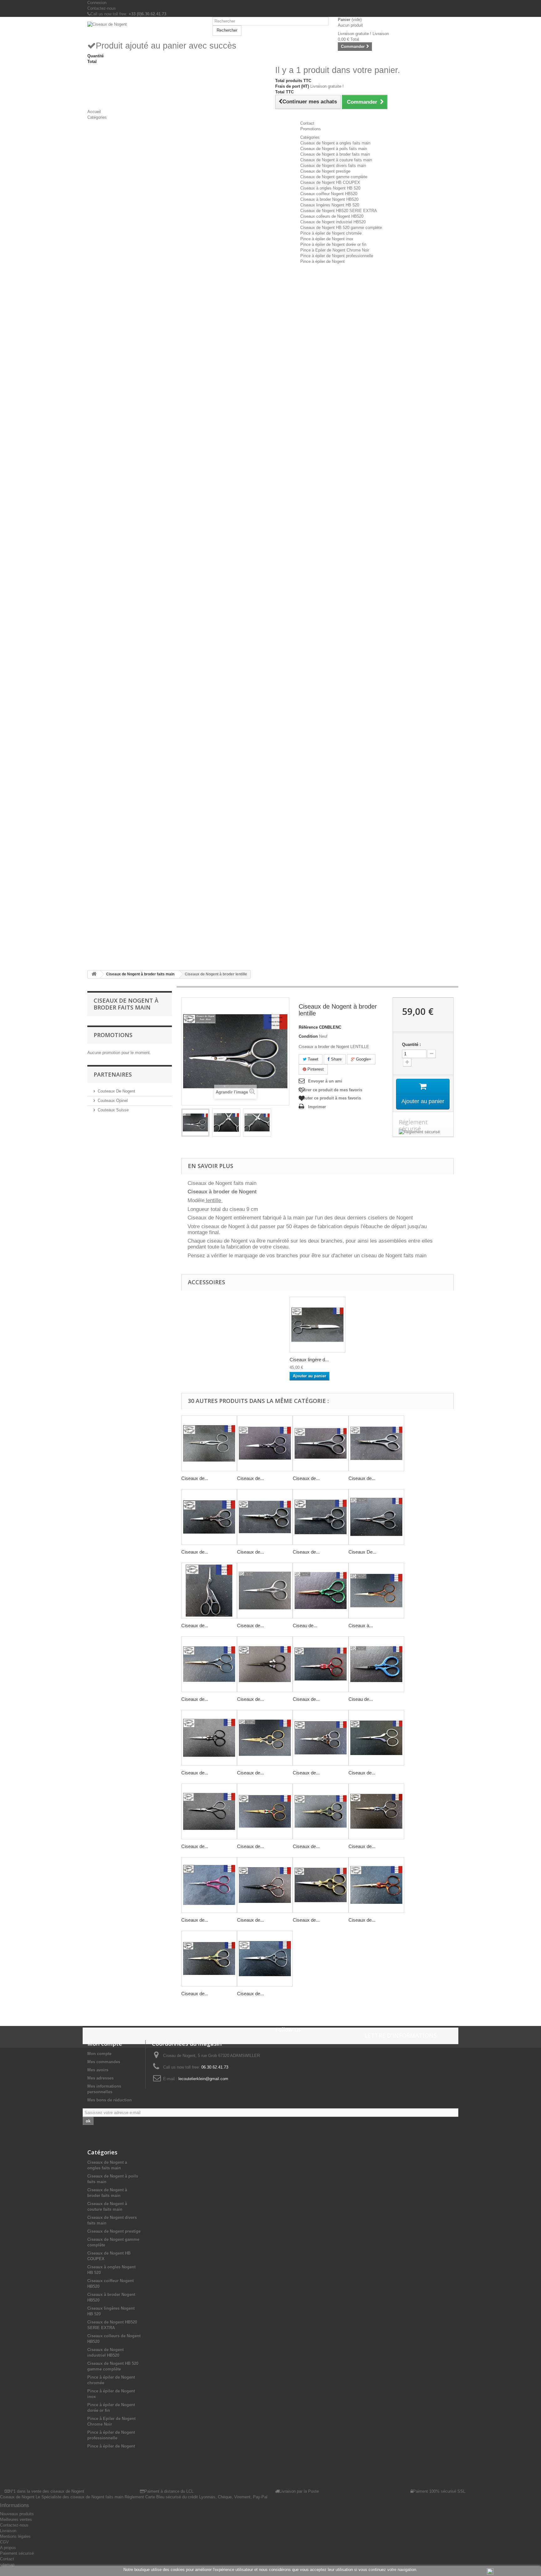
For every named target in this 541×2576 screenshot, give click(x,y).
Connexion (97, 3)
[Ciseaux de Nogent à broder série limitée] (376, 1811)
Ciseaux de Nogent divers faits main (333, 166)
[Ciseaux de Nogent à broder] (265, 1811)
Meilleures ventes (16, 2519)
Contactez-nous (102, 8)
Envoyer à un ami (325, 1081)
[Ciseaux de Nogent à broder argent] (321, 1738)
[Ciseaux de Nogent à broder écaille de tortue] (376, 1885)
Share (336, 1059)
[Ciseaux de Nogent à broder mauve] (209, 1885)
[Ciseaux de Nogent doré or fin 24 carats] (321, 1885)
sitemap (7, 2565)
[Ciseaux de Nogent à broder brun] (265, 1885)
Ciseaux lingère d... (309, 1360)
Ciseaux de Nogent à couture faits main (336, 160)
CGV (4, 2542)
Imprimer (317, 1107)
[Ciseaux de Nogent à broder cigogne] (209, 1591)
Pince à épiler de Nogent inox (327, 239)
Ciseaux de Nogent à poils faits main (334, 149)
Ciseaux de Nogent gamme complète (334, 177)
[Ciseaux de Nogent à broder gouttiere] (265, 1517)
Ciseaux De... (362, 1552)
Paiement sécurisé (17, 2553)
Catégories (310, 137)
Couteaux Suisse (113, 1110)
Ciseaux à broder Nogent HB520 (329, 199)
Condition (308, 1036)
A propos (8, 2548)
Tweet (312, 1059)
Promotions (113, 1035)
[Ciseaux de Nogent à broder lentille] (195, 1123)
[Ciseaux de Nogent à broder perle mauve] (376, 1738)
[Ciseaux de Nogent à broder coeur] (321, 1517)
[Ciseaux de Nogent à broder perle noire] (209, 1664)
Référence (308, 1027)
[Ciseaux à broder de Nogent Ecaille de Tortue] (376, 1591)
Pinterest (315, 1069)
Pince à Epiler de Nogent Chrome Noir (335, 250)
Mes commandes (104, 2062)
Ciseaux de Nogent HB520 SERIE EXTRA (339, 211)
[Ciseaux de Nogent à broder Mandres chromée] (209, 1517)
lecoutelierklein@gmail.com (203, 2079)
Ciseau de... (305, 1626)
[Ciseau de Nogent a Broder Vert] (321, 1591)
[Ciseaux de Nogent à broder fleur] (321, 1443)
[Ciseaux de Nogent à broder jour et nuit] (209, 1811)
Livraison (8, 2531)
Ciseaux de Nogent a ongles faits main (335, 143)
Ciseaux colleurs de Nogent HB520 (332, 216)
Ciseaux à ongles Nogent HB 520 (330, 188)
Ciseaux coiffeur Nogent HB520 (329, 194)
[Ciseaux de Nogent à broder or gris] (265, 1738)
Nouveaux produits (17, 2514)
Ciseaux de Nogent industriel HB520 (333, 222)
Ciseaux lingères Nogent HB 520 (330, 205)
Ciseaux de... (195, 1478)
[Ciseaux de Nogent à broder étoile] (209, 1738)
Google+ (363, 1059)
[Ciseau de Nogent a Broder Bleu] (376, 1664)
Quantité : (411, 1044)
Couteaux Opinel (113, 1101)
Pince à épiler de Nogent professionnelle (337, 256)
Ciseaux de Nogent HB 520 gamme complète (341, 228)
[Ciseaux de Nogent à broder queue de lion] (265, 1591)
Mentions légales (15, 2536)
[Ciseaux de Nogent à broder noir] (265, 1664)
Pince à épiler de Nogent (322, 261)
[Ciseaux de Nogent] (145, 24)
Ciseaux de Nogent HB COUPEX (330, 182)
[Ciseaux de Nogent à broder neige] (321, 1664)
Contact (7, 2559)
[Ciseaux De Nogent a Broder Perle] (376, 1517)
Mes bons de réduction (110, 2100)
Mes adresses (100, 2078)
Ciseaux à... (361, 1626)
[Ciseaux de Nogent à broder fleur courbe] (376, 1443)
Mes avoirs (98, 2070)
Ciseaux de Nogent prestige (325, 171)
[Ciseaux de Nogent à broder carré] (265, 1443)
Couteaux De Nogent (116, 1091)
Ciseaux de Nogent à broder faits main (335, 154)
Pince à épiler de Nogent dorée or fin (333, 244)
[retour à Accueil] (94, 974)
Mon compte (99, 2054)
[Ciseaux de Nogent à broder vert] (321, 1811)
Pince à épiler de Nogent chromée (331, 233)
